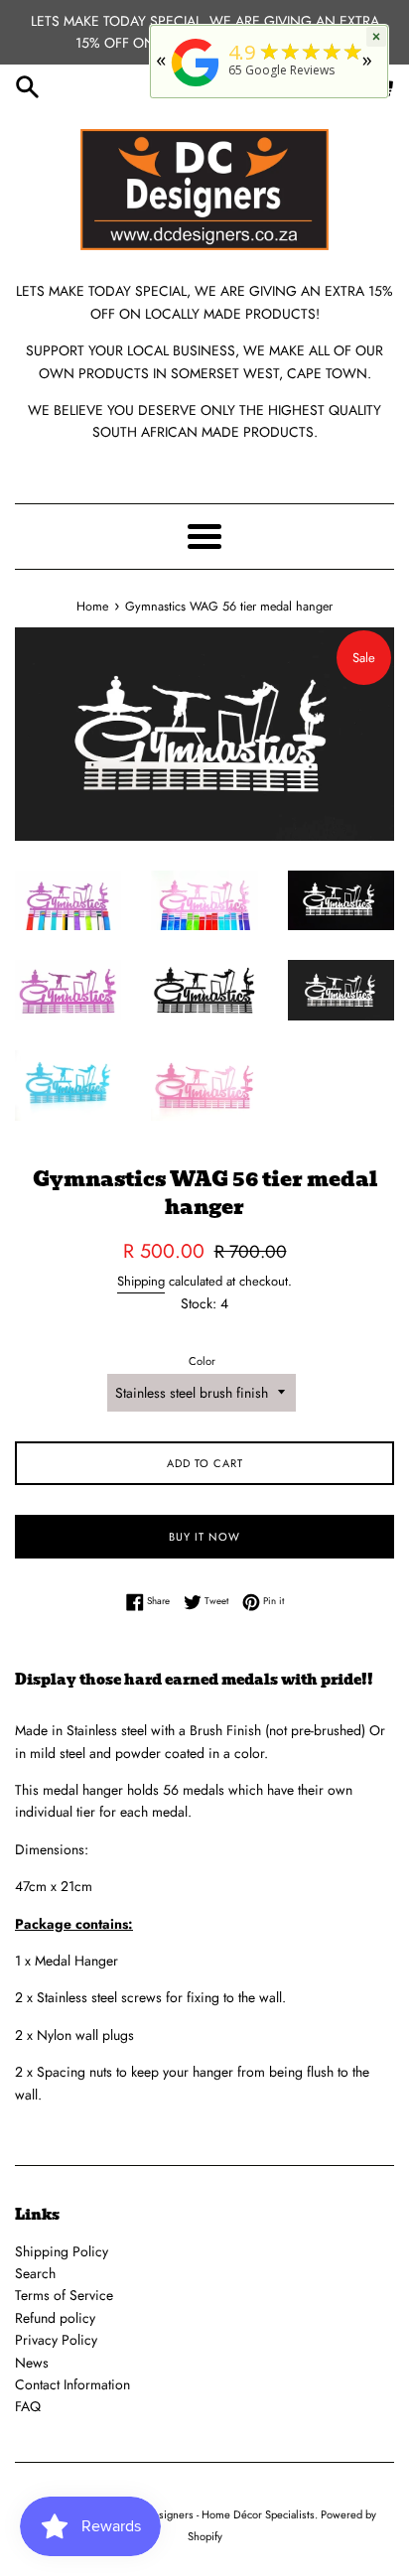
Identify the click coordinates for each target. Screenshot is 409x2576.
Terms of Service (64, 2295)
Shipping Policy (62, 2251)
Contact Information (72, 2384)
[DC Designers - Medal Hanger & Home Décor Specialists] (196, 87)
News (32, 2363)
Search (35, 2273)
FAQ (28, 2406)
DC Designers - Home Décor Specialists (220, 2514)
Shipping (141, 1281)
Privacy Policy (56, 2340)
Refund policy (55, 2318)
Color (202, 1361)
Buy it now (204, 1537)
